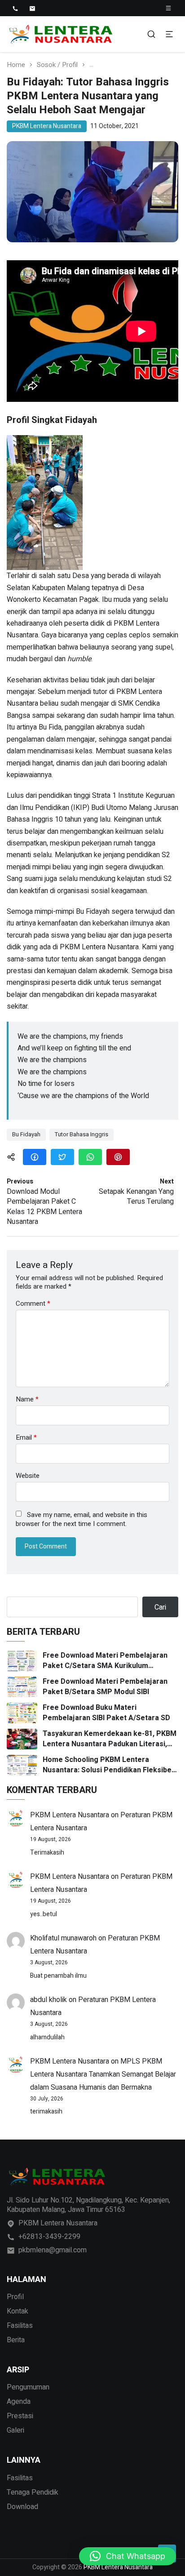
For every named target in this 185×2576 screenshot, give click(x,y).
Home (16, 65)
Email (26, 1438)
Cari (160, 1607)
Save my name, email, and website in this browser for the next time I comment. (81, 1519)
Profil (15, 2297)
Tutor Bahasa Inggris (81, 1134)
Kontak (18, 2311)
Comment (33, 1304)
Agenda (19, 2402)
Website (28, 1476)
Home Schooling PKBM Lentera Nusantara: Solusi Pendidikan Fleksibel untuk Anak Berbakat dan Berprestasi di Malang (110, 1765)
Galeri (15, 2430)
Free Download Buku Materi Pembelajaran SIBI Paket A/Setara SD (106, 1713)
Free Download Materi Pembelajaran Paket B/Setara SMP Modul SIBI (105, 1687)
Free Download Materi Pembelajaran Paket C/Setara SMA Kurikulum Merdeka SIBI (105, 1661)
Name (27, 1399)
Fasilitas (20, 2326)
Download (22, 2507)
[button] (128, 2556)
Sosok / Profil (57, 65)
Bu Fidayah (26, 1134)
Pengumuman (28, 2387)
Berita (16, 2340)
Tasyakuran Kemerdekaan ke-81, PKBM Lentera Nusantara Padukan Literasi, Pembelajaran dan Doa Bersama (110, 1739)
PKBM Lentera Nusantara (47, 126)
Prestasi (20, 2416)
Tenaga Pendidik (33, 2492)
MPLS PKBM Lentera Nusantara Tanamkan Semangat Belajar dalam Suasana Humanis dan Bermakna (103, 2074)
